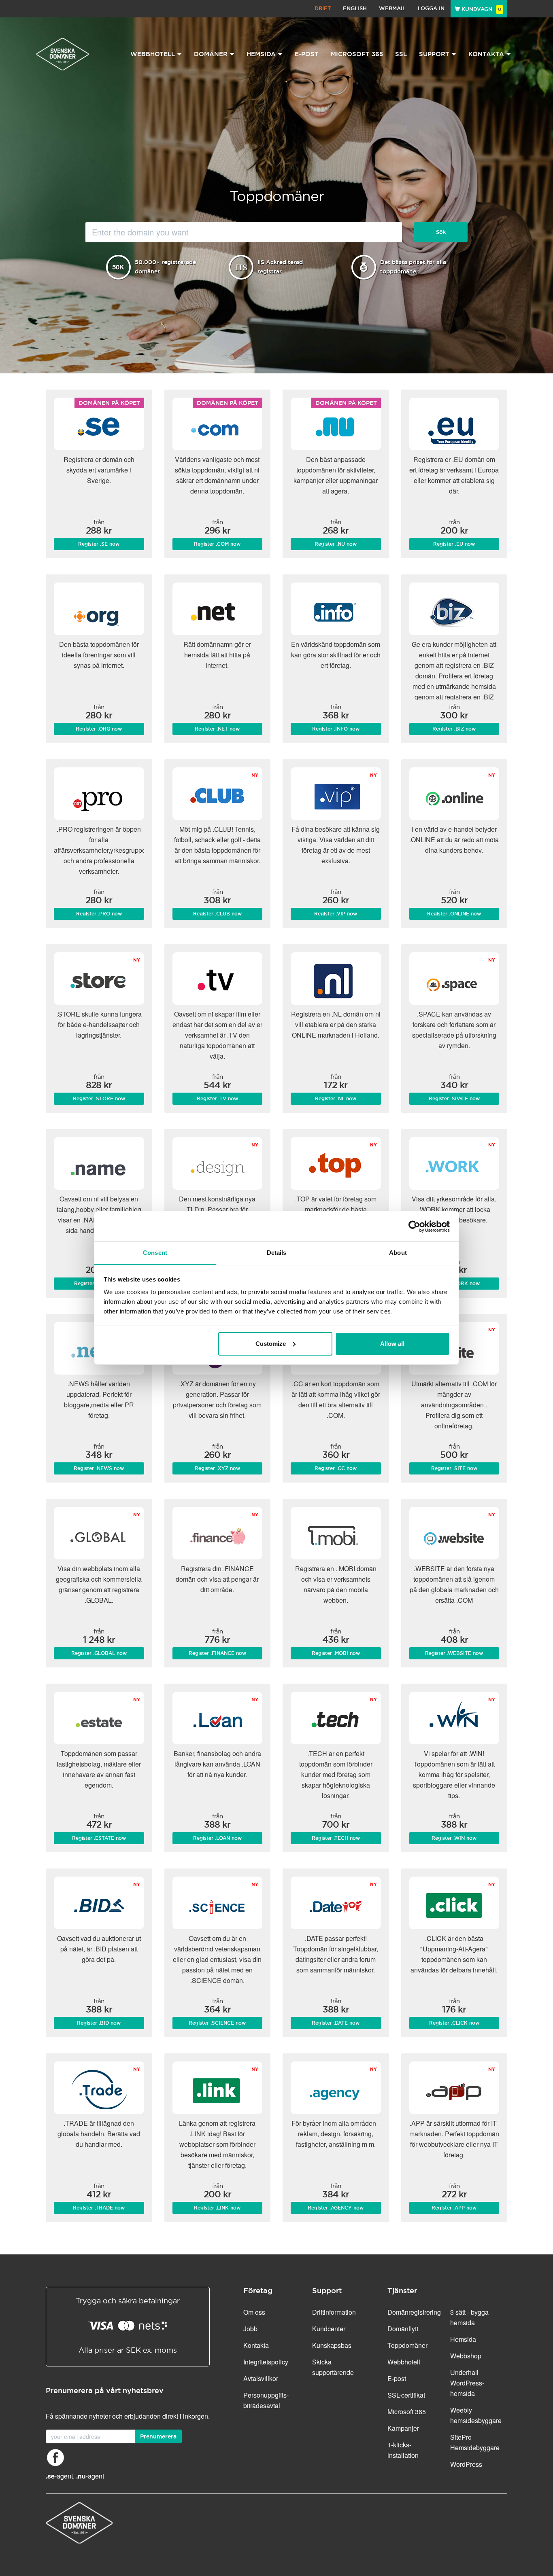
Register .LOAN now (217, 1838)
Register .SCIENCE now (217, 2023)
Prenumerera (158, 2436)
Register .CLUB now (217, 914)
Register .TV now (217, 1099)
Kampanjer (403, 2428)
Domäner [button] (211, 54)
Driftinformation (334, 2312)
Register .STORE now (99, 1099)
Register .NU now (336, 544)
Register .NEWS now (99, 1468)
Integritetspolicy (266, 2362)
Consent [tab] (155, 1253)
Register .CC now (336, 1468)
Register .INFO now (336, 729)
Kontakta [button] (486, 54)
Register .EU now (454, 544)
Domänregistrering (414, 2312)
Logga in (431, 8)
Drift (323, 8)
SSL (401, 54)
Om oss (254, 2312)
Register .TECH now (336, 1838)
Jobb (250, 2329)
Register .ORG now (99, 729)
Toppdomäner (407, 2345)
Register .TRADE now (99, 2208)
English (355, 8)
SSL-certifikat (406, 2395)
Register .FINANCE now (217, 1653)
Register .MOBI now (336, 1653)
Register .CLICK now (454, 2023)
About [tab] (398, 1253)
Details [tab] (277, 1253)
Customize (271, 1344)
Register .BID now (99, 2023)
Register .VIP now (336, 914)
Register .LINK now (217, 2208)
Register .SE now (99, 544)
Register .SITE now (454, 1468)
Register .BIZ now (454, 729)
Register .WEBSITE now (454, 1653)
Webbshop (466, 2356)
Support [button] (434, 54)
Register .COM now (217, 544)
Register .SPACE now (454, 1099)
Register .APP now (454, 2208)
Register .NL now (336, 1099)
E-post (307, 54)
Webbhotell (404, 2362)
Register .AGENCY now (336, 2208)
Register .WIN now (454, 1838)
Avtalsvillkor (261, 2378)
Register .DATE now (336, 2023)
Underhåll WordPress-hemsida (467, 2383)
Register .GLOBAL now (99, 1653)
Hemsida (463, 2339)
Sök (441, 232)
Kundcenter (329, 2329)
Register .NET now (217, 729)
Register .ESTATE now (99, 1838)
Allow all (392, 1344)
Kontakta (256, 2345)
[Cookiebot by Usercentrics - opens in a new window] (414, 1227)
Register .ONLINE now (454, 914)
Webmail (392, 8)
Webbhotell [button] (153, 54)
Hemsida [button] (261, 54)
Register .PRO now (99, 914)
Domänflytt (403, 2329)
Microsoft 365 (357, 54)
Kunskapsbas (332, 2345)
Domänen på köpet (109, 403)
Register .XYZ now (217, 1468)
